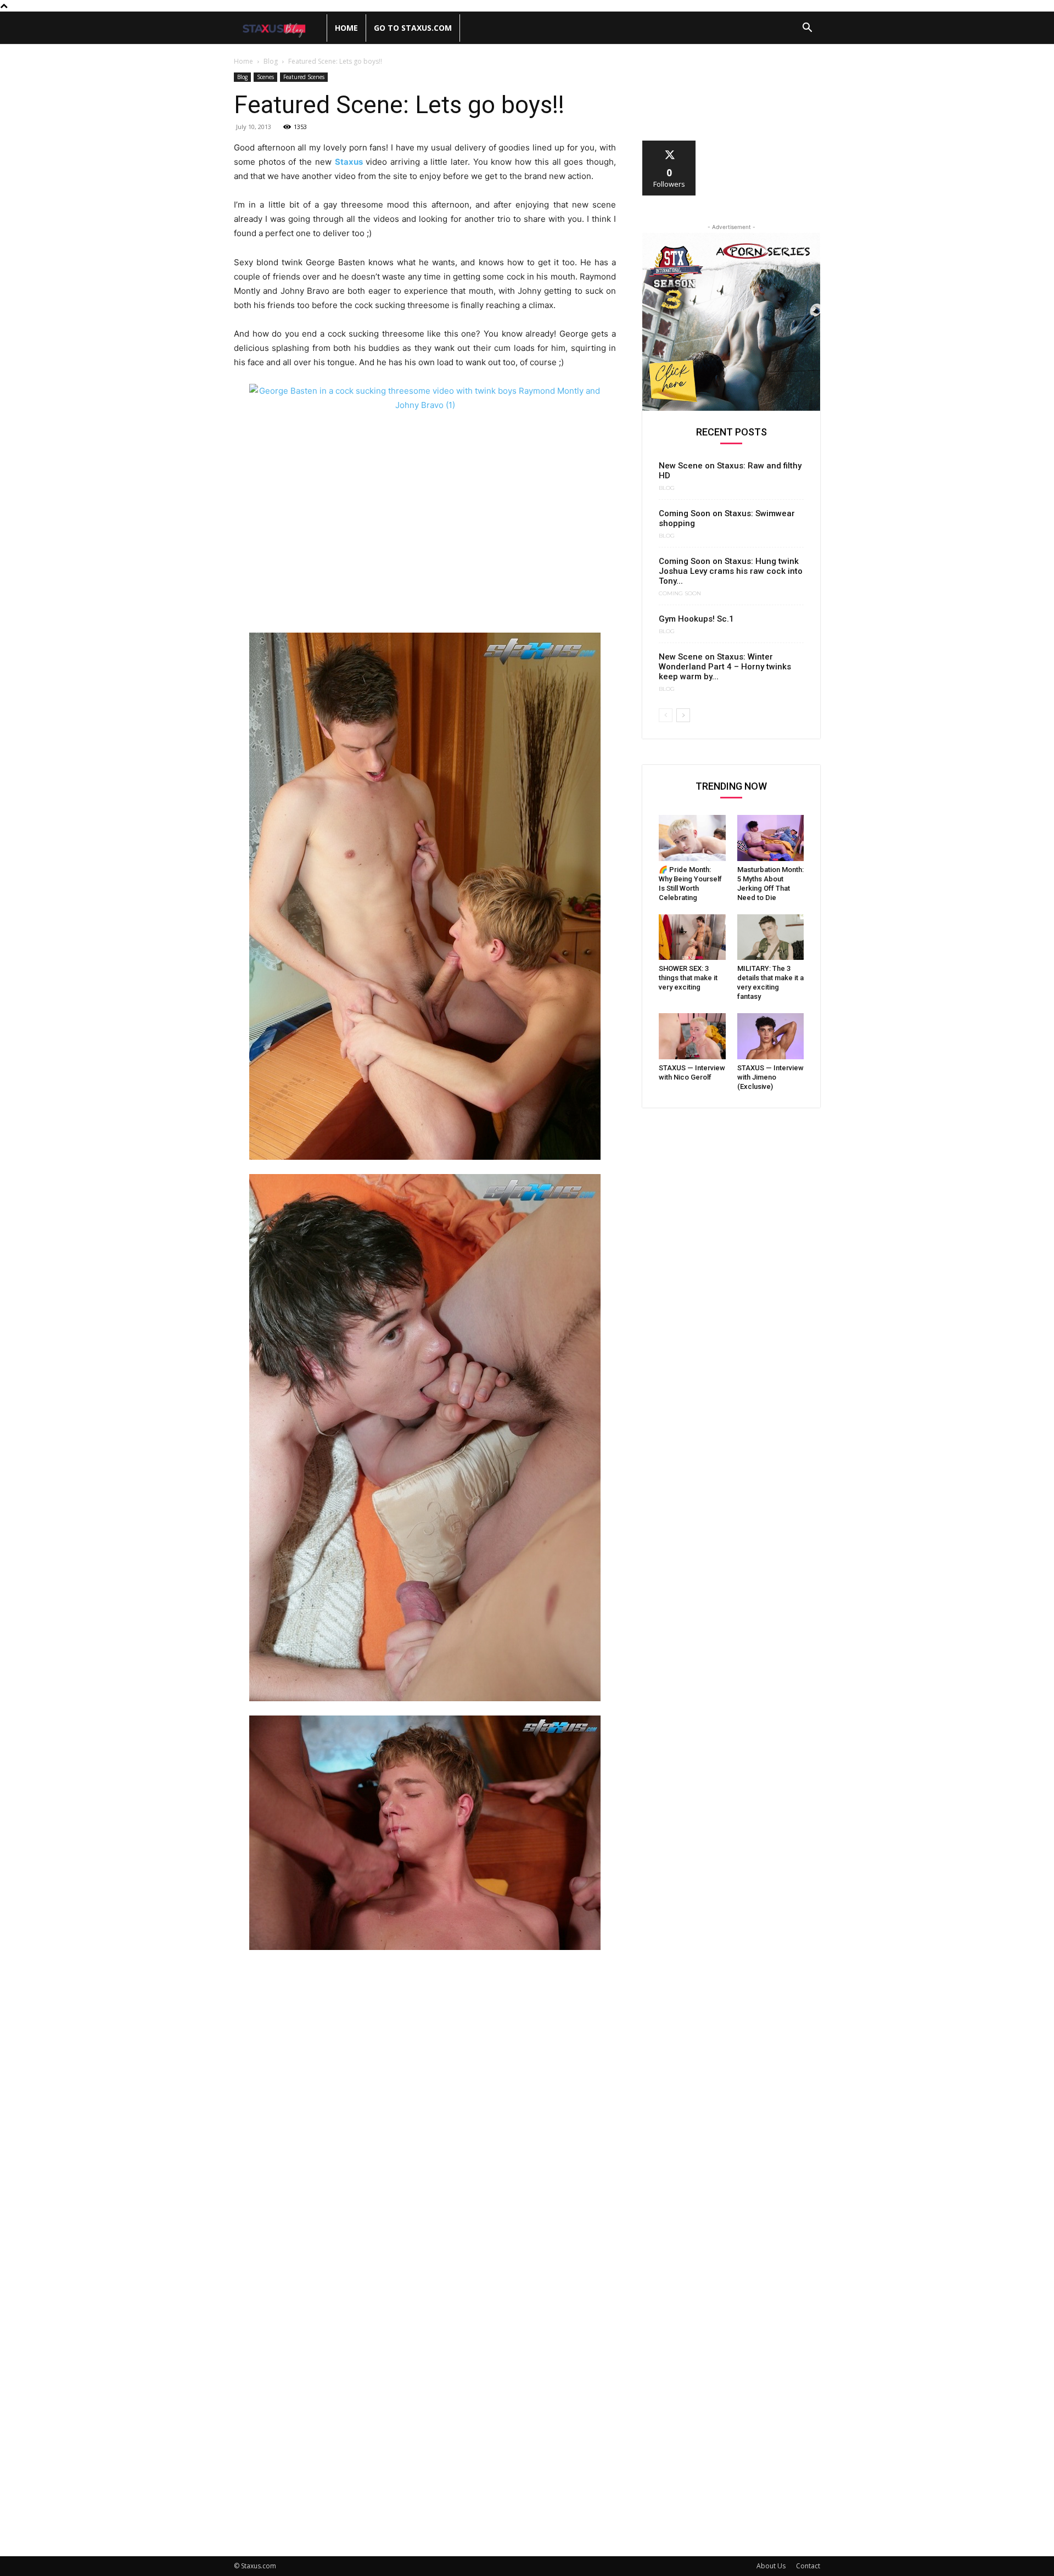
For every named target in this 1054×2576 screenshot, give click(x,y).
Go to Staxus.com (413, 28)
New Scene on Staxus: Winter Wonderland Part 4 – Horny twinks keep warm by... (725, 667)
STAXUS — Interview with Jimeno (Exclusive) (770, 1077)
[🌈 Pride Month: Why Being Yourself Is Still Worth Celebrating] (692, 838)
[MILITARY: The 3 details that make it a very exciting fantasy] (771, 937)
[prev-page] (666, 715)
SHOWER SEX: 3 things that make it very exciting (688, 978)
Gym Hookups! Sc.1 (696, 619)
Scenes (265, 77)
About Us (771, 2566)
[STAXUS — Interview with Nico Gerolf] (692, 1036)
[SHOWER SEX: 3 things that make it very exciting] (692, 937)
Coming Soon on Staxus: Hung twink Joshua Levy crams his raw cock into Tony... (731, 571)
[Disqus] (425, 2110)
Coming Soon (680, 594)
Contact (808, 2566)
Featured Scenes (304, 77)
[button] (807, 29)
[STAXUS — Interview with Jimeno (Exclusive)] (771, 1036)
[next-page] (683, 715)
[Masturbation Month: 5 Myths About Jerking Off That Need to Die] (771, 838)
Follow (669, 145)
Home (346, 28)
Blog (271, 61)
